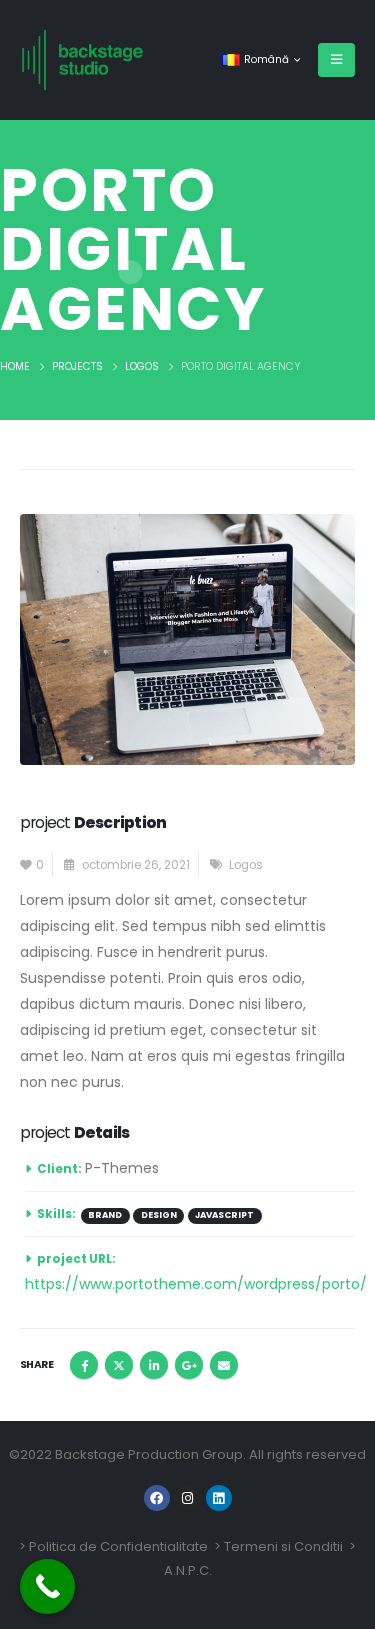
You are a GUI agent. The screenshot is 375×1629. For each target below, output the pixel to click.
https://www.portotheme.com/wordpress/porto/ (196, 1284)
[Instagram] (188, 1498)
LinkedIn (154, 1365)
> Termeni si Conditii (278, 1546)
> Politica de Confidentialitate (113, 1546)
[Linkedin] (219, 1498)
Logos (246, 865)
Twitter (119, 1365)
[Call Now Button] (47, 1586)
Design (159, 1215)
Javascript (224, 1215)
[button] (336, 60)
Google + (189, 1365)
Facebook (84, 1365)
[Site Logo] (82, 60)
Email (224, 1365)
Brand (105, 1215)
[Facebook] (157, 1498)
